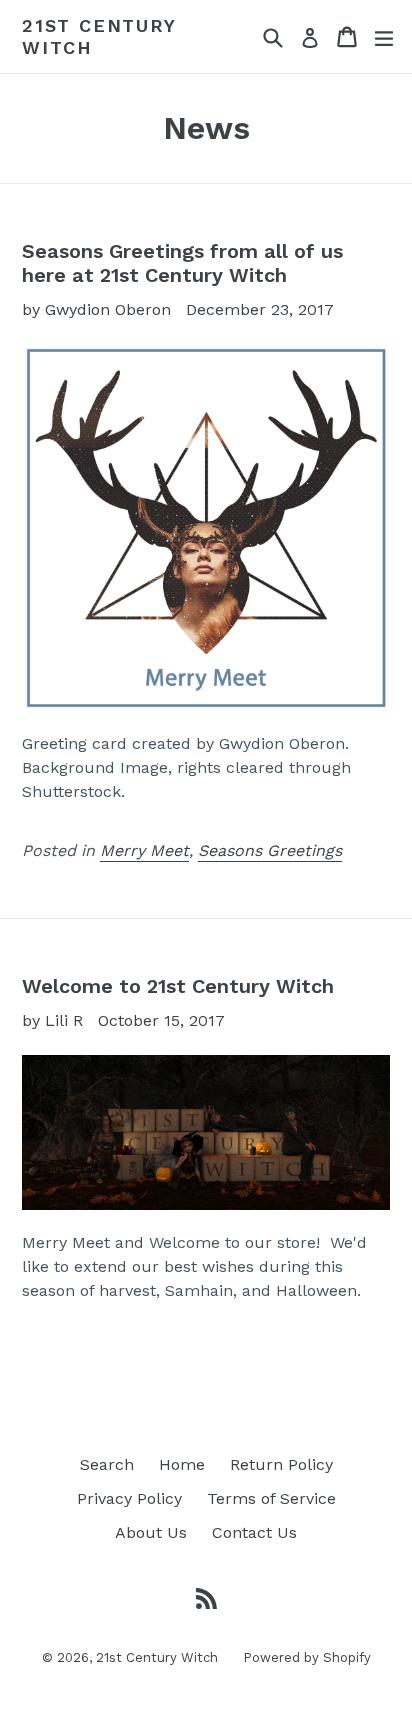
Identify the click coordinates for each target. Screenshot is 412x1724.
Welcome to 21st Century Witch (178, 986)
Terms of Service (271, 1498)
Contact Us (254, 1532)
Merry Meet (144, 850)
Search (107, 1464)
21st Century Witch (99, 36)
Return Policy (281, 1464)
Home (182, 1464)
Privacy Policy (129, 1498)
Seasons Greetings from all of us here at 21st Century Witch (182, 263)
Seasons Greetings (270, 850)
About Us (151, 1532)
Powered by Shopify (307, 1657)
